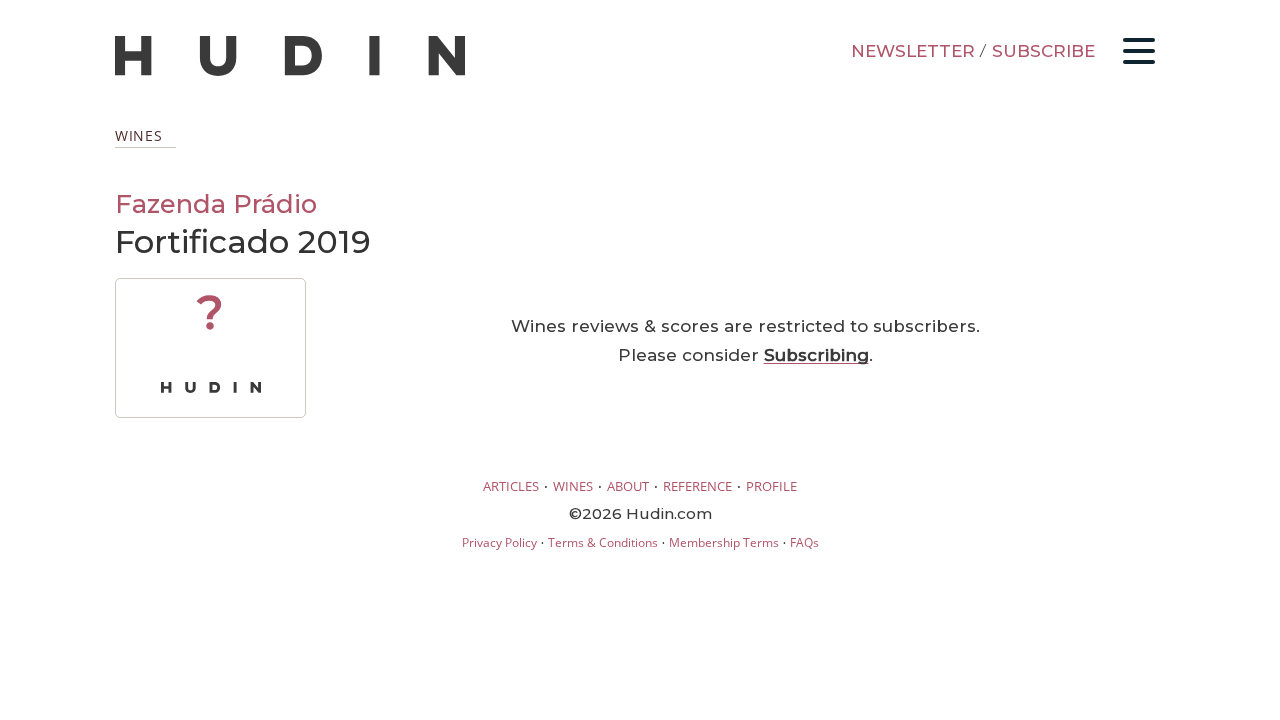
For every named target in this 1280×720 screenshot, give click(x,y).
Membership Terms (724, 542)
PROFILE (771, 486)
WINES (573, 486)
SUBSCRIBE (1043, 51)
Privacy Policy (499, 542)
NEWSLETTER (913, 51)
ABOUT (628, 486)
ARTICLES (511, 486)
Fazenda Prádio (216, 203)
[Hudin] (290, 71)
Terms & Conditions (603, 542)
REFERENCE (697, 486)
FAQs (804, 542)
